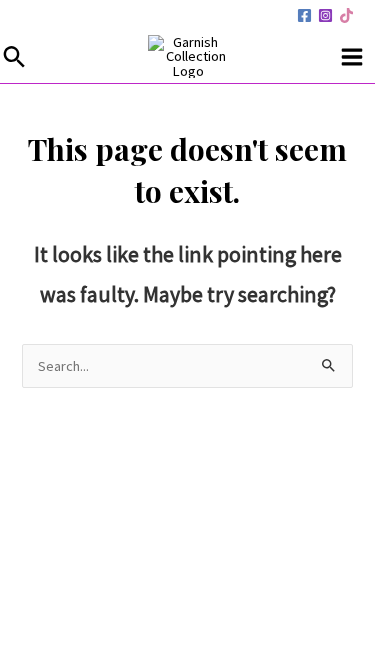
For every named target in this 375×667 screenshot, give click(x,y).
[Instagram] (325, 15)
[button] (14, 56)
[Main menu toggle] (352, 57)
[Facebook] (304, 15)
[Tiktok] (346, 15)
